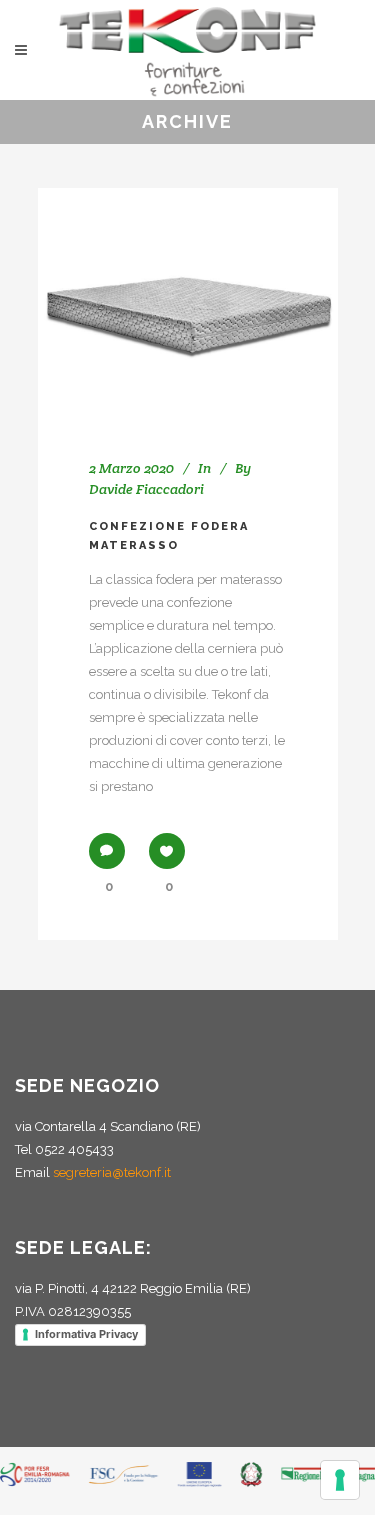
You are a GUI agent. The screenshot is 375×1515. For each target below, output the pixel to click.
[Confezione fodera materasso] (188, 300)
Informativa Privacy (86, 1334)
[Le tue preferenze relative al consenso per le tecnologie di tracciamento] (340, 1480)
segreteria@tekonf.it (112, 1172)
